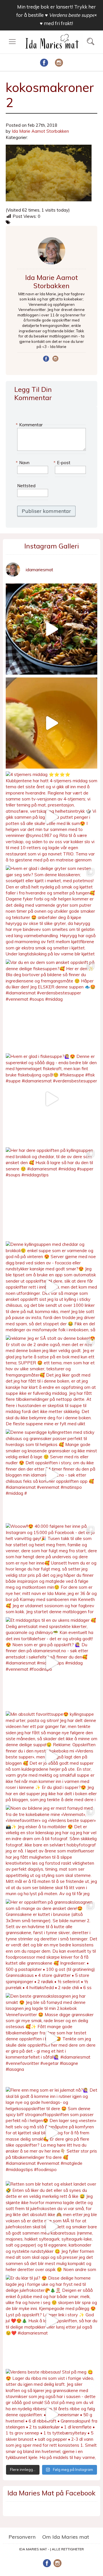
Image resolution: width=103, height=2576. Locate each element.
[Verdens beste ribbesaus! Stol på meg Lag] (51, 2415)
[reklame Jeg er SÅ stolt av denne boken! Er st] (51, 1381)
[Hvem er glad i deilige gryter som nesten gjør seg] (51, 911)
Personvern (22, 2537)
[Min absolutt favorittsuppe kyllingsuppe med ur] (51, 1757)
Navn (23, 463)
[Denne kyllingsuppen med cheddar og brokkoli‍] (51, 1287)
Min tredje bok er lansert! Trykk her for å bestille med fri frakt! (56, 15)
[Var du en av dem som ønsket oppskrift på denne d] (51, 1005)
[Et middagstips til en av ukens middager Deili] (51, 1663)
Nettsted (26, 486)
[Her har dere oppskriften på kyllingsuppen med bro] (51, 1193)
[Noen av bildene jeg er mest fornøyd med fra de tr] (51, 1851)
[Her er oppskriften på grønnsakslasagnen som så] (51, 1945)
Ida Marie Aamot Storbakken (40, 131)
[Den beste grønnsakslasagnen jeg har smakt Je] (51, 2039)
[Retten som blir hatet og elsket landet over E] (51, 2227)
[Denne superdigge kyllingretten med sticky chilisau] (51, 1475)
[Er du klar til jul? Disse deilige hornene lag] (51, 2321)
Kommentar (30, 425)
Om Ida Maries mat (66, 2537)
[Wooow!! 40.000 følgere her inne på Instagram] (51, 1569)
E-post (63, 463)
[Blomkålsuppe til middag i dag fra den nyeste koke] (51, 723)
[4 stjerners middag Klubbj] (51, 817)
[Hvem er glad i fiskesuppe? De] (51, 1099)
